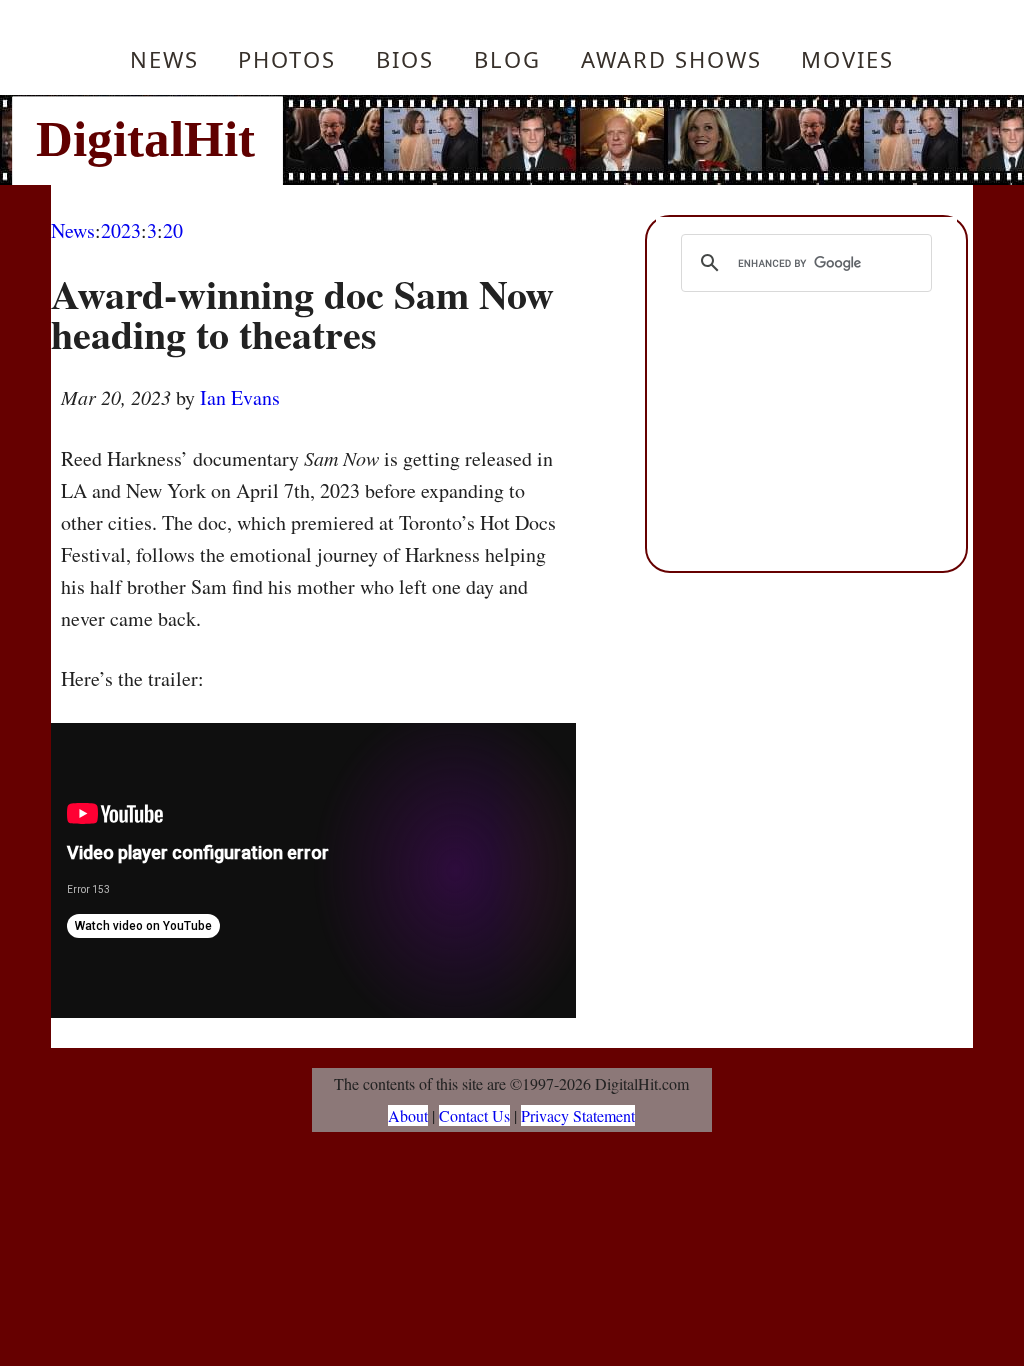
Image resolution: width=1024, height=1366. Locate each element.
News (164, 59)
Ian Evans (240, 397)
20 (173, 230)
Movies (847, 59)
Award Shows (671, 59)
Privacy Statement (578, 1115)
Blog (507, 59)
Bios (405, 59)
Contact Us (474, 1115)
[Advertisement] (647, 140)
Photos (287, 59)
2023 (121, 230)
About (408, 1115)
